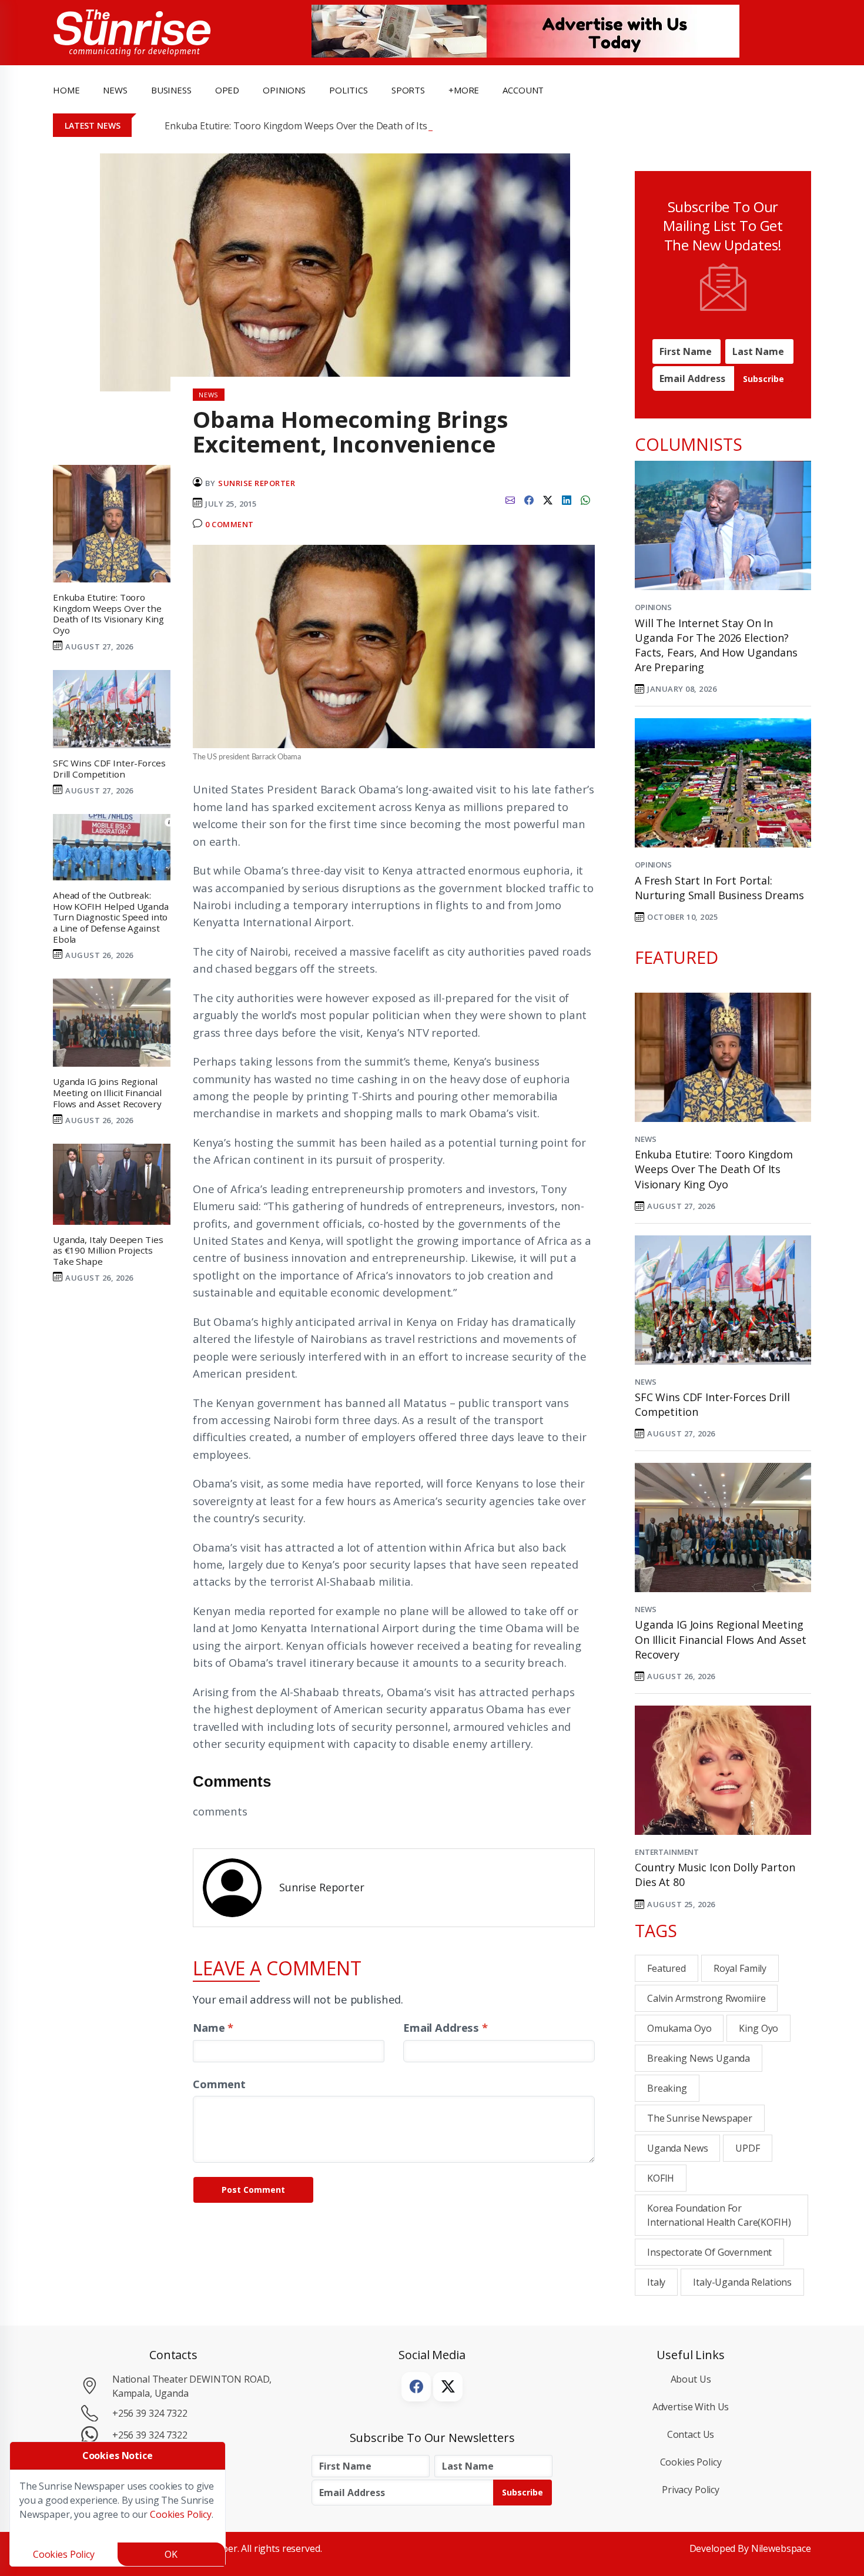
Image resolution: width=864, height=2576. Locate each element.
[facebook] (529, 499)
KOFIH (661, 2178)
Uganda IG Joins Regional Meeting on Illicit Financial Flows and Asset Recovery (721, 1639)
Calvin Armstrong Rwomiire (706, 1998)
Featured (667, 1968)
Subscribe (763, 379)
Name (213, 2027)
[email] (510, 499)
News (645, 1139)
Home (66, 90)
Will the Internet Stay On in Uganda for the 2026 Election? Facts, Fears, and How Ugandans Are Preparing (716, 645)
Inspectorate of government (709, 2252)
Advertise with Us (691, 2407)
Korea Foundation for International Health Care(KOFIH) (719, 2215)
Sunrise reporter (257, 483)
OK (171, 2554)
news (115, 90)
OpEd (227, 90)
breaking (667, 2088)
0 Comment (230, 524)
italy (656, 2282)
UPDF (747, 2148)
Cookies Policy (691, 2462)
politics (349, 90)
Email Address (446, 2027)
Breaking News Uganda (699, 2058)
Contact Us (691, 2434)
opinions (284, 90)
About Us (691, 2379)
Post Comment (253, 2190)
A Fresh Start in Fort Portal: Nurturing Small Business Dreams (719, 888)
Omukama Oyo (679, 2028)
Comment (219, 2084)
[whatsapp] (585, 499)
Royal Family (740, 1968)
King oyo (758, 2028)
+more (464, 90)
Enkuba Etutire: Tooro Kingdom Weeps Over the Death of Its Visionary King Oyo (338, 126)
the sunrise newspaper (700, 2118)
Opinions (653, 607)
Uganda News (677, 2148)
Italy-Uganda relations (742, 2282)
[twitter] (548, 499)
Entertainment (667, 1852)
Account (523, 90)
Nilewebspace (781, 2548)
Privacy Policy (691, 2490)
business (171, 90)
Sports (408, 90)
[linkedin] (567, 499)
